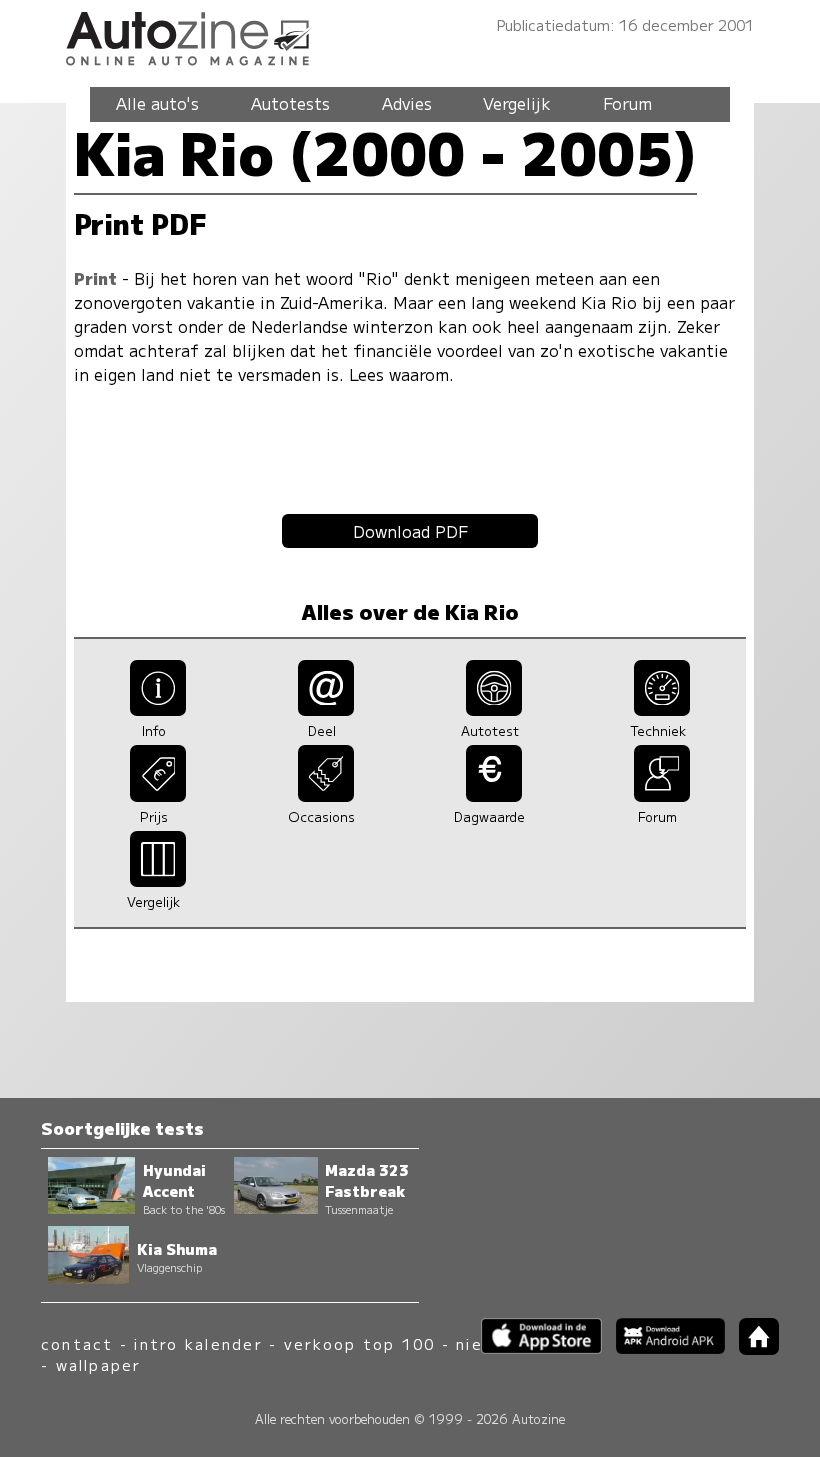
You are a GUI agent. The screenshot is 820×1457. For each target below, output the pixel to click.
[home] (752, 1348)
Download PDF (410, 531)
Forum (627, 103)
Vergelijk (517, 103)
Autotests (290, 103)
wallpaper (99, 1364)
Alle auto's (157, 103)
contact (77, 1343)
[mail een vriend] (326, 709)
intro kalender (198, 1343)
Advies (407, 103)
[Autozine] (410, 35)
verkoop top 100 (360, 1343)
